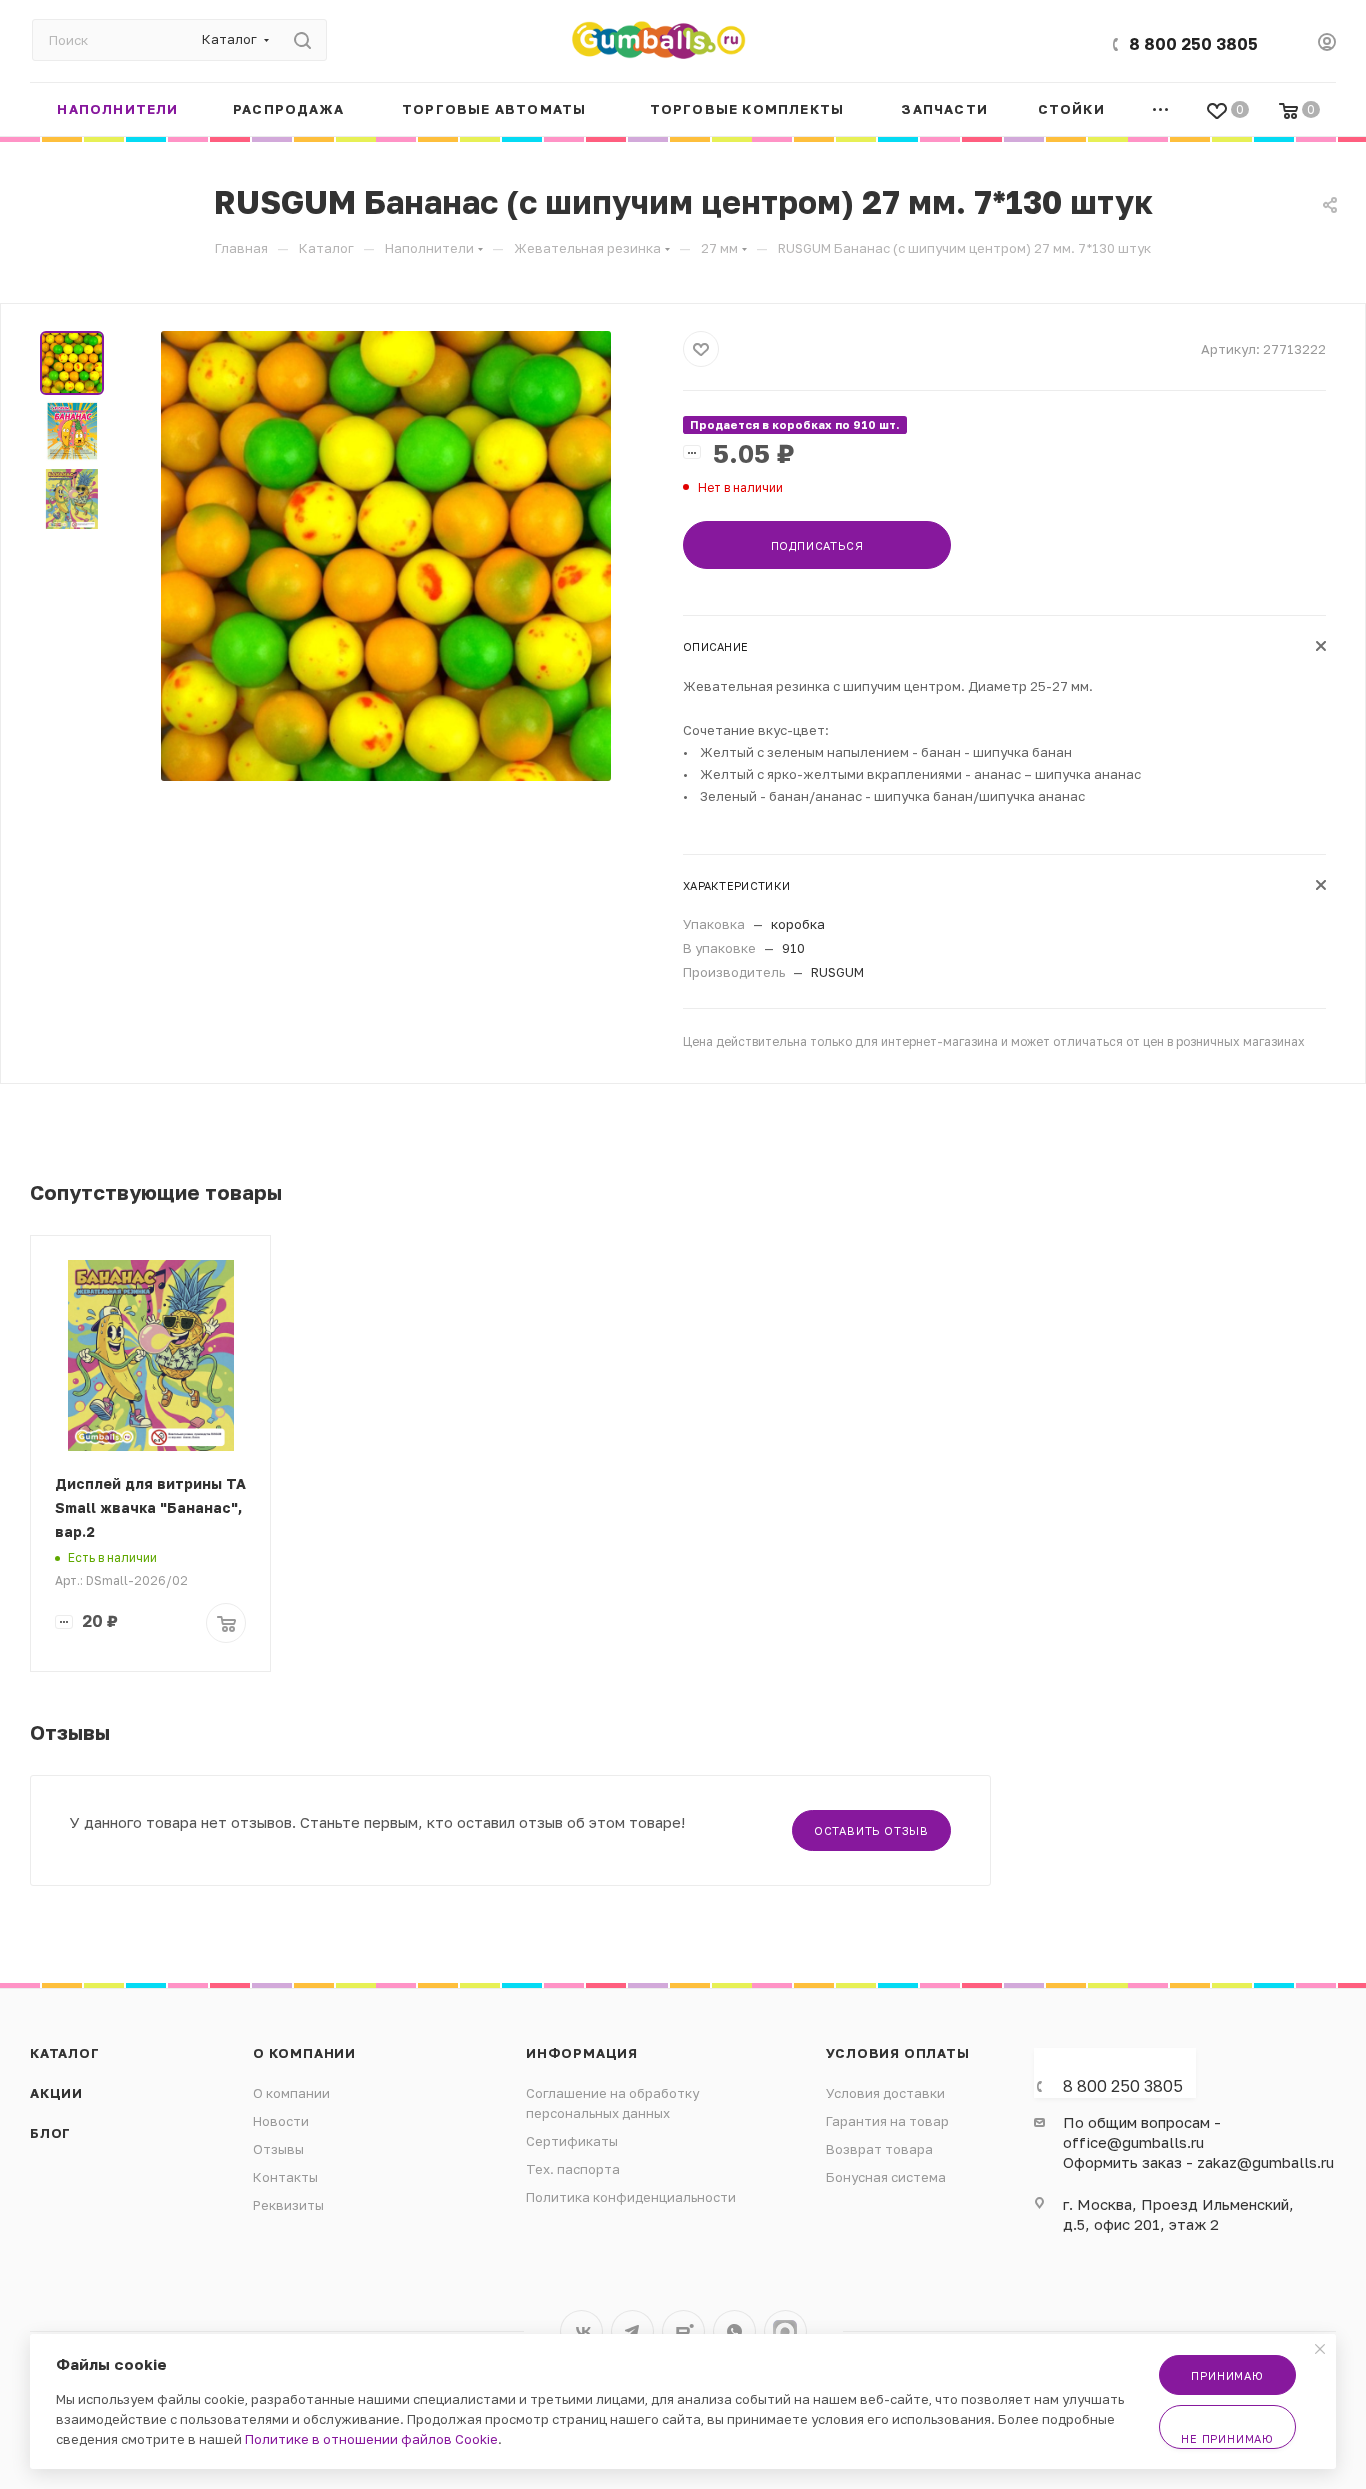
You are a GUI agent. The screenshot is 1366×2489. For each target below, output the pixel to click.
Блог (50, 2133)
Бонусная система (886, 2177)
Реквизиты (288, 2205)
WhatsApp (734, 2331)
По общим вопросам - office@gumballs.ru (1142, 2132)
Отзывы (278, 2149)
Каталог (65, 2053)
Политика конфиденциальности (631, 2197)
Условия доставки (885, 2093)
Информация (582, 2053)
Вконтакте (581, 2331)
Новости (281, 2121)
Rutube (683, 2331)
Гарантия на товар (887, 2121)
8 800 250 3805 (1193, 44)
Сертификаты (572, 2141)
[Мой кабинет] (1327, 44)
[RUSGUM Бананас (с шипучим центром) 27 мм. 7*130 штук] (386, 556)
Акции (56, 2093)
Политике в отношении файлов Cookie (371, 2439)
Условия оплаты (898, 2053)
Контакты (285, 2177)
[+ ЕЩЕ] (1161, 109)
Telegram (632, 2331)
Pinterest (785, 2331)
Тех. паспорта (573, 2169)
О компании (304, 2053)
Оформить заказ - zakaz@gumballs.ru (1198, 2162)
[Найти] (302, 40)
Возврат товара (879, 2149)
